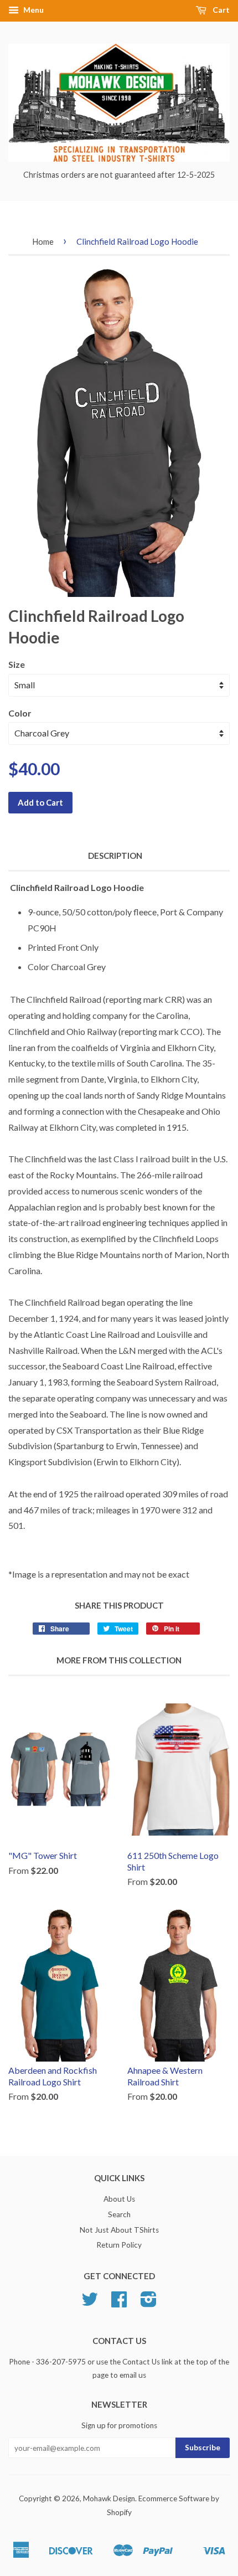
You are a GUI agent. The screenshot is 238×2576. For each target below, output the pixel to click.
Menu (33, 10)
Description (115, 856)
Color (20, 713)
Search (119, 2214)
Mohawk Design (109, 2498)
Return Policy (119, 2245)
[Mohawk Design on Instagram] (149, 2303)
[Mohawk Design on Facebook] (119, 2303)
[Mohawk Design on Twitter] (90, 2303)
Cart (220, 10)
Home (43, 241)
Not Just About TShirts (119, 2230)
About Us (119, 2199)
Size (17, 664)
